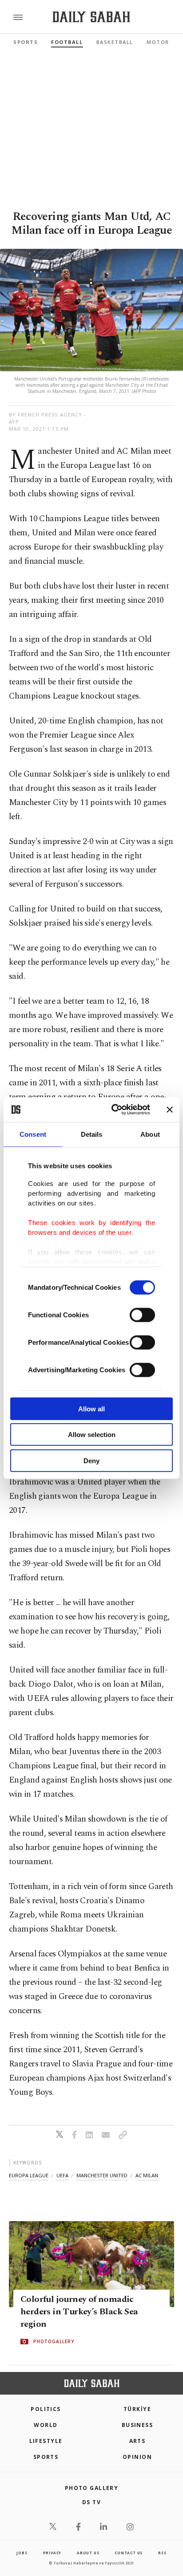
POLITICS (46, 2409)
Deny (91, 1460)
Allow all (91, 1408)
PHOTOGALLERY (54, 2341)
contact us (129, 2553)
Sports (26, 42)
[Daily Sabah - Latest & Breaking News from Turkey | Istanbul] (91, 17)
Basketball (115, 42)
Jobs (22, 2553)
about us (88, 2553)
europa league (29, 2175)
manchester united (102, 2175)
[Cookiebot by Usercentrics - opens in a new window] (113, 1110)
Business (137, 2425)
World (46, 2425)
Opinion (137, 2457)
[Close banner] (170, 1110)
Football (67, 42)
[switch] (142, 1315)
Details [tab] (92, 1134)
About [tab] (150, 1134)
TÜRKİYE (137, 2409)
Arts (137, 2441)
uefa (62, 2175)
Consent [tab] (33, 1134)
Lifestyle (46, 2441)
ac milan (147, 2175)
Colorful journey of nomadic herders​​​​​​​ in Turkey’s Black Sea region (79, 2312)
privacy (52, 2553)
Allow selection (92, 1435)
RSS (162, 2553)
